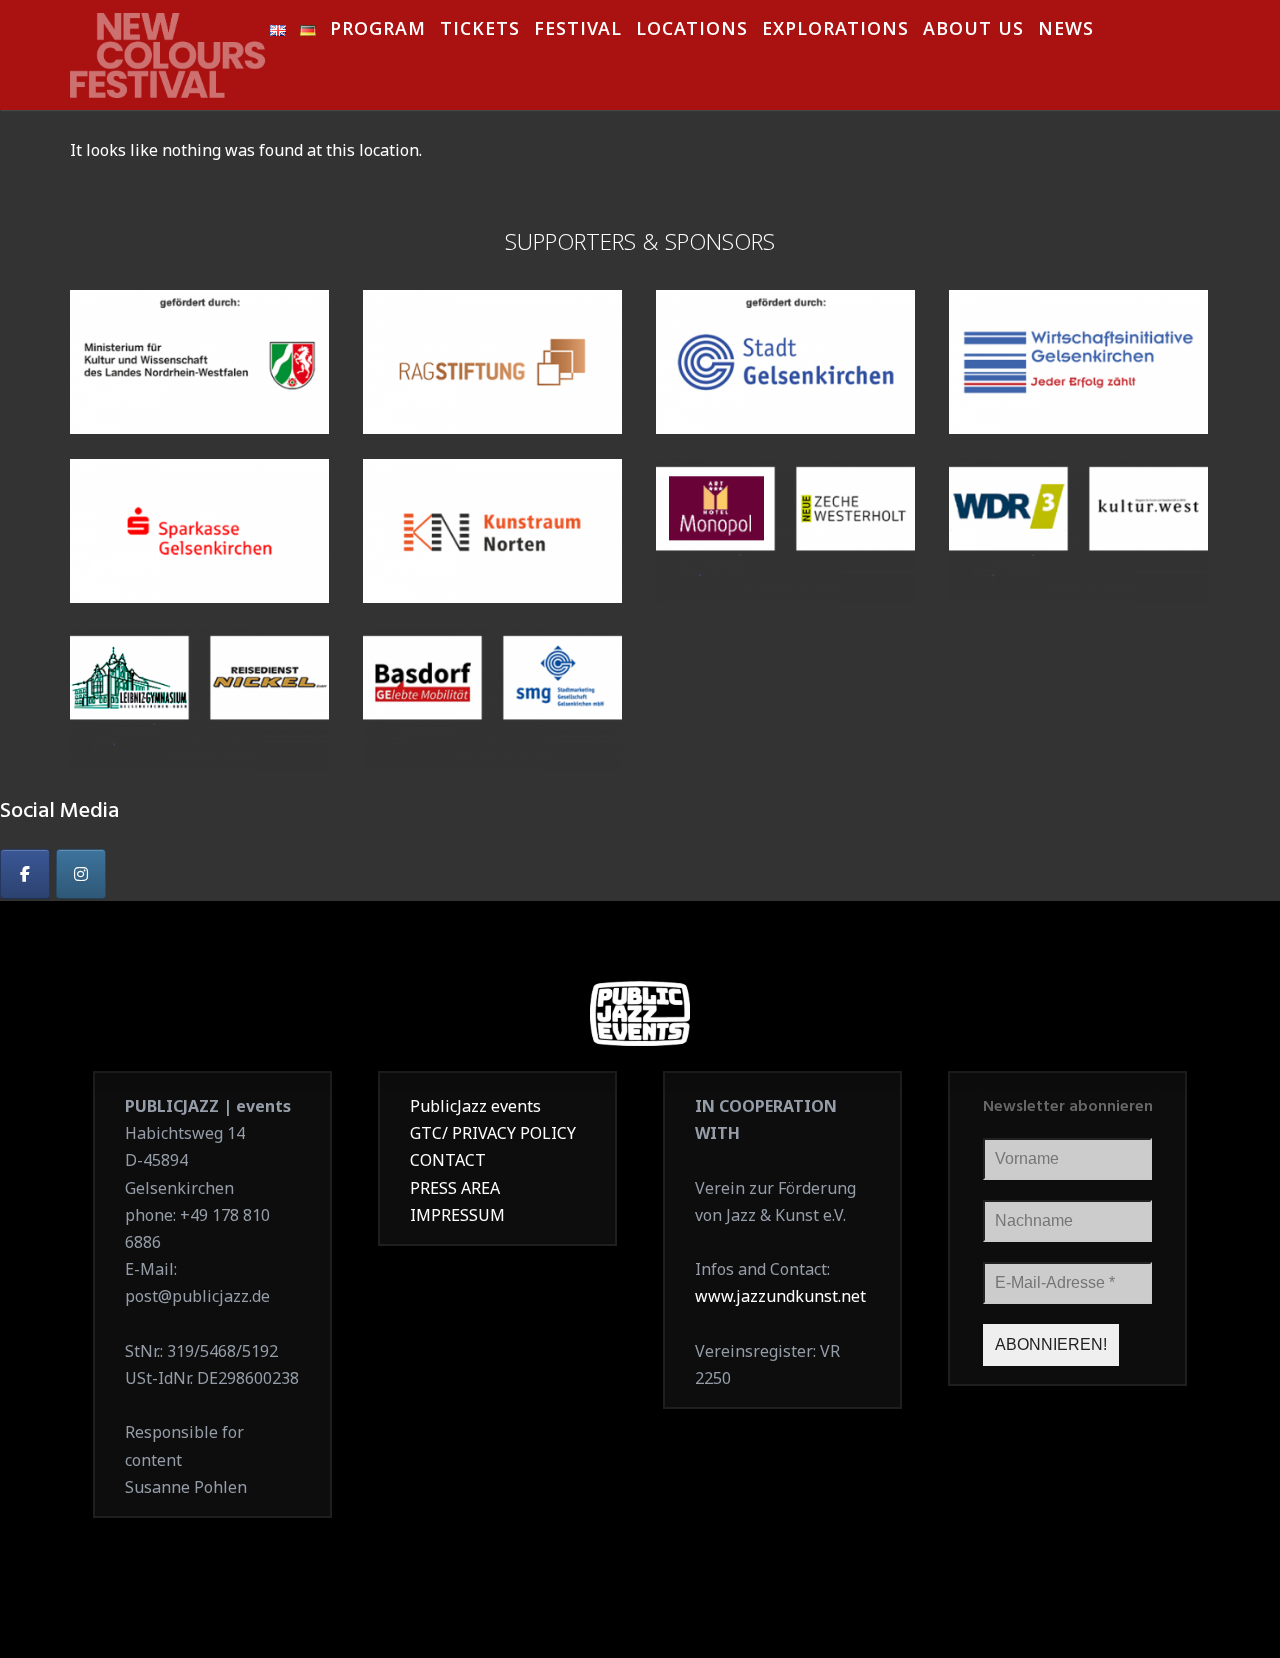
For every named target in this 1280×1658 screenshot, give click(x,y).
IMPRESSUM (457, 1215)
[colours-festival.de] (170, 49)
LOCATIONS (692, 31)
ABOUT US (973, 31)
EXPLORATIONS (835, 31)
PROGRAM (378, 31)
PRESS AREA (455, 1188)
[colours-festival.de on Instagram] (81, 874)
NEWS (1066, 31)
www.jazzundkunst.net (780, 1296)
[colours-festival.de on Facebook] (25, 874)
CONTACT (448, 1160)
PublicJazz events (475, 1106)
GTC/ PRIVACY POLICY (493, 1133)
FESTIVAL (578, 31)
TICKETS (480, 31)
